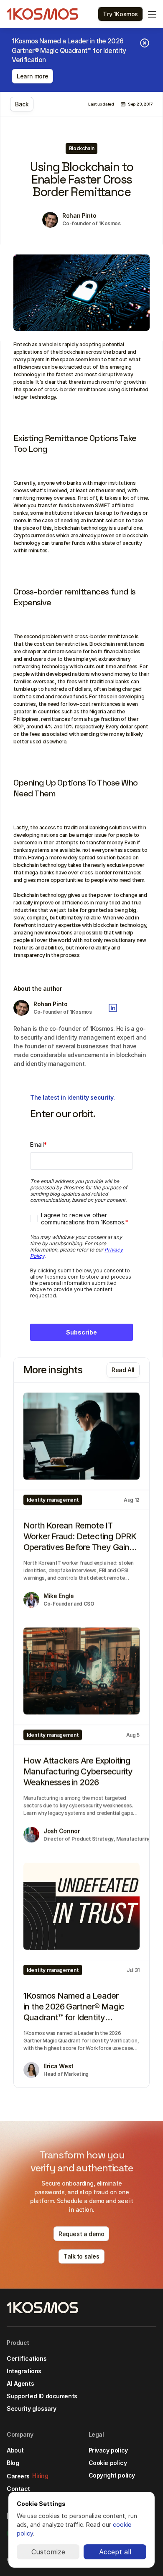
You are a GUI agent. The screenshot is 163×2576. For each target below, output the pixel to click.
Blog (13, 2463)
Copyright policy (112, 2475)
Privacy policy (108, 2450)
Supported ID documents (42, 2396)
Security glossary (32, 2409)
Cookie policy (108, 2463)
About (15, 2450)
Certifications (27, 2358)
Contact (18, 2489)
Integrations (24, 2371)
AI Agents (20, 2383)
